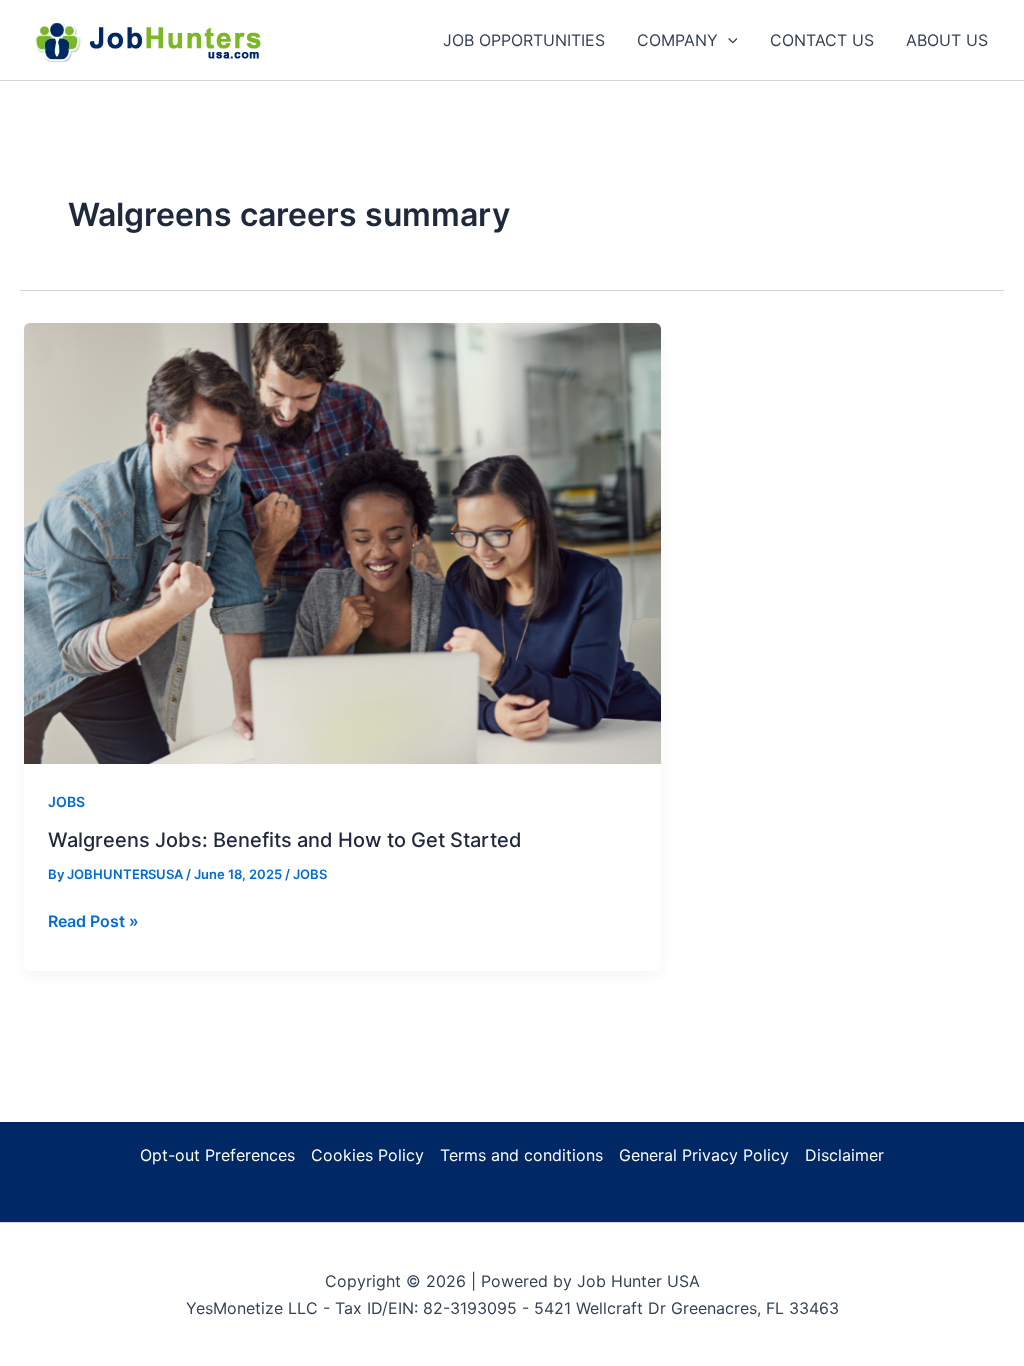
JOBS (66, 801)
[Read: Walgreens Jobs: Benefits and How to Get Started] (342, 542)
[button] (728, 40)
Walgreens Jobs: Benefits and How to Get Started (285, 840)
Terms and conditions (521, 1155)
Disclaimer (844, 1155)
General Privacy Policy (704, 1155)
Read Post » (93, 922)
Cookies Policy (367, 1155)
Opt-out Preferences (217, 1155)
